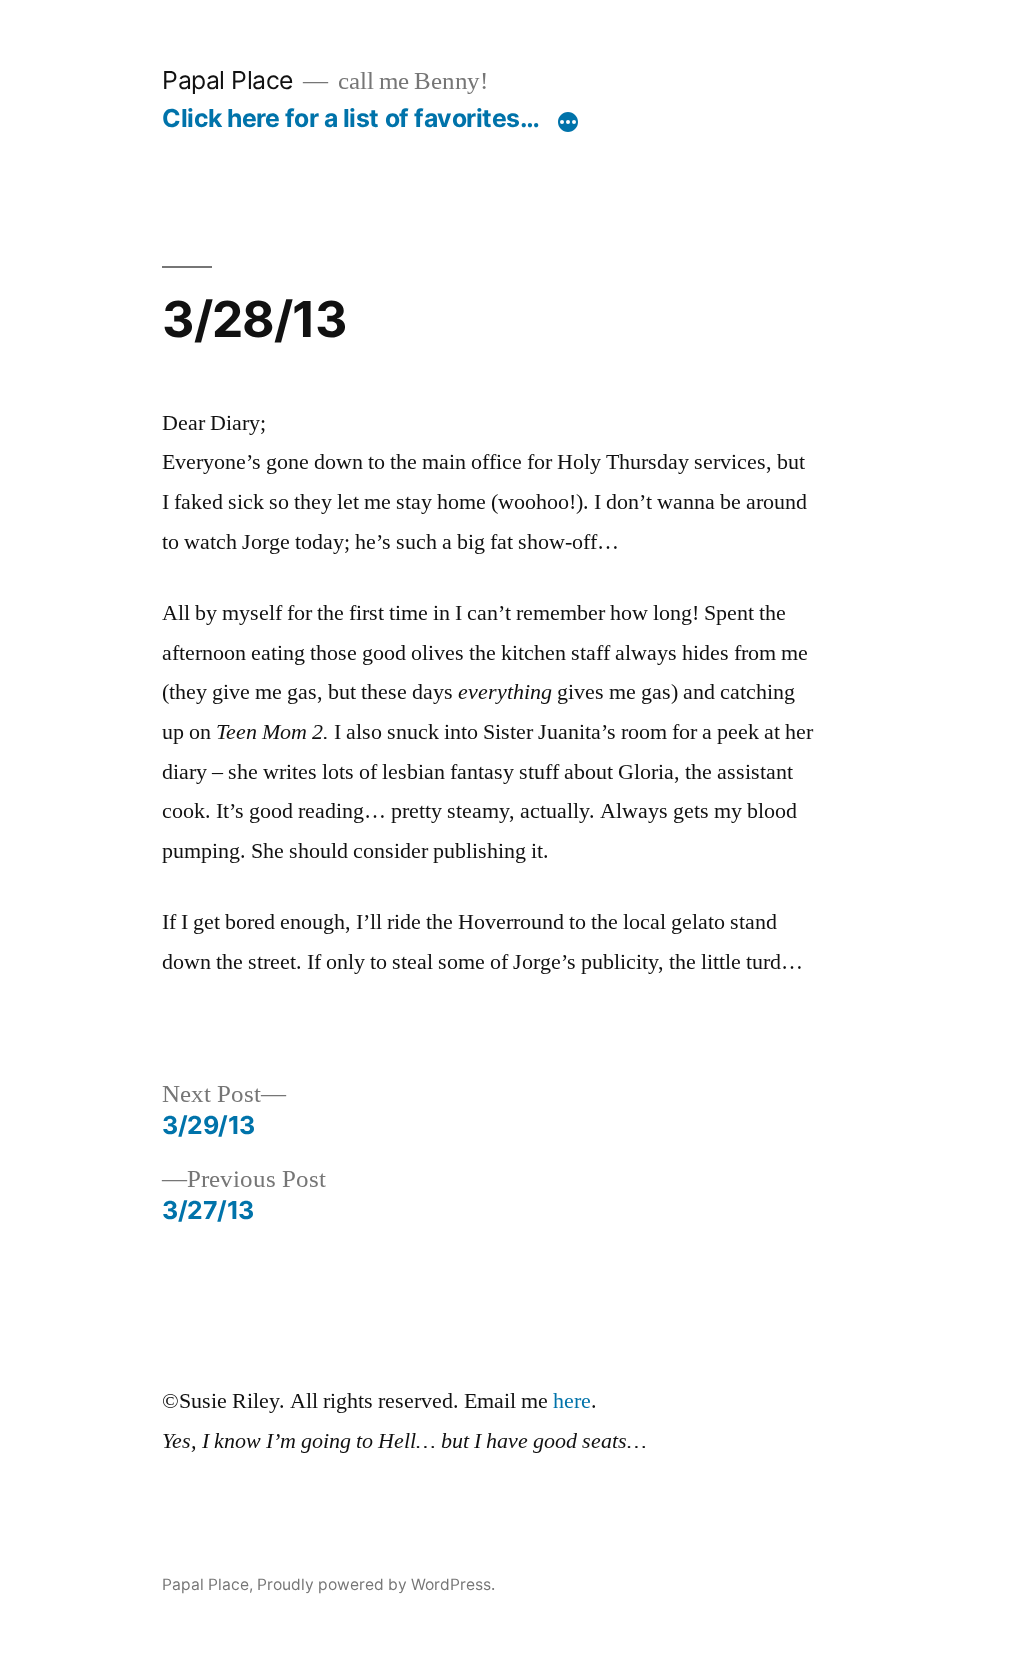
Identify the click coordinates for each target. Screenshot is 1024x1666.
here (572, 1401)
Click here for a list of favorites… (350, 118)
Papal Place (227, 80)
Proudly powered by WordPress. (376, 1584)
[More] (568, 122)
